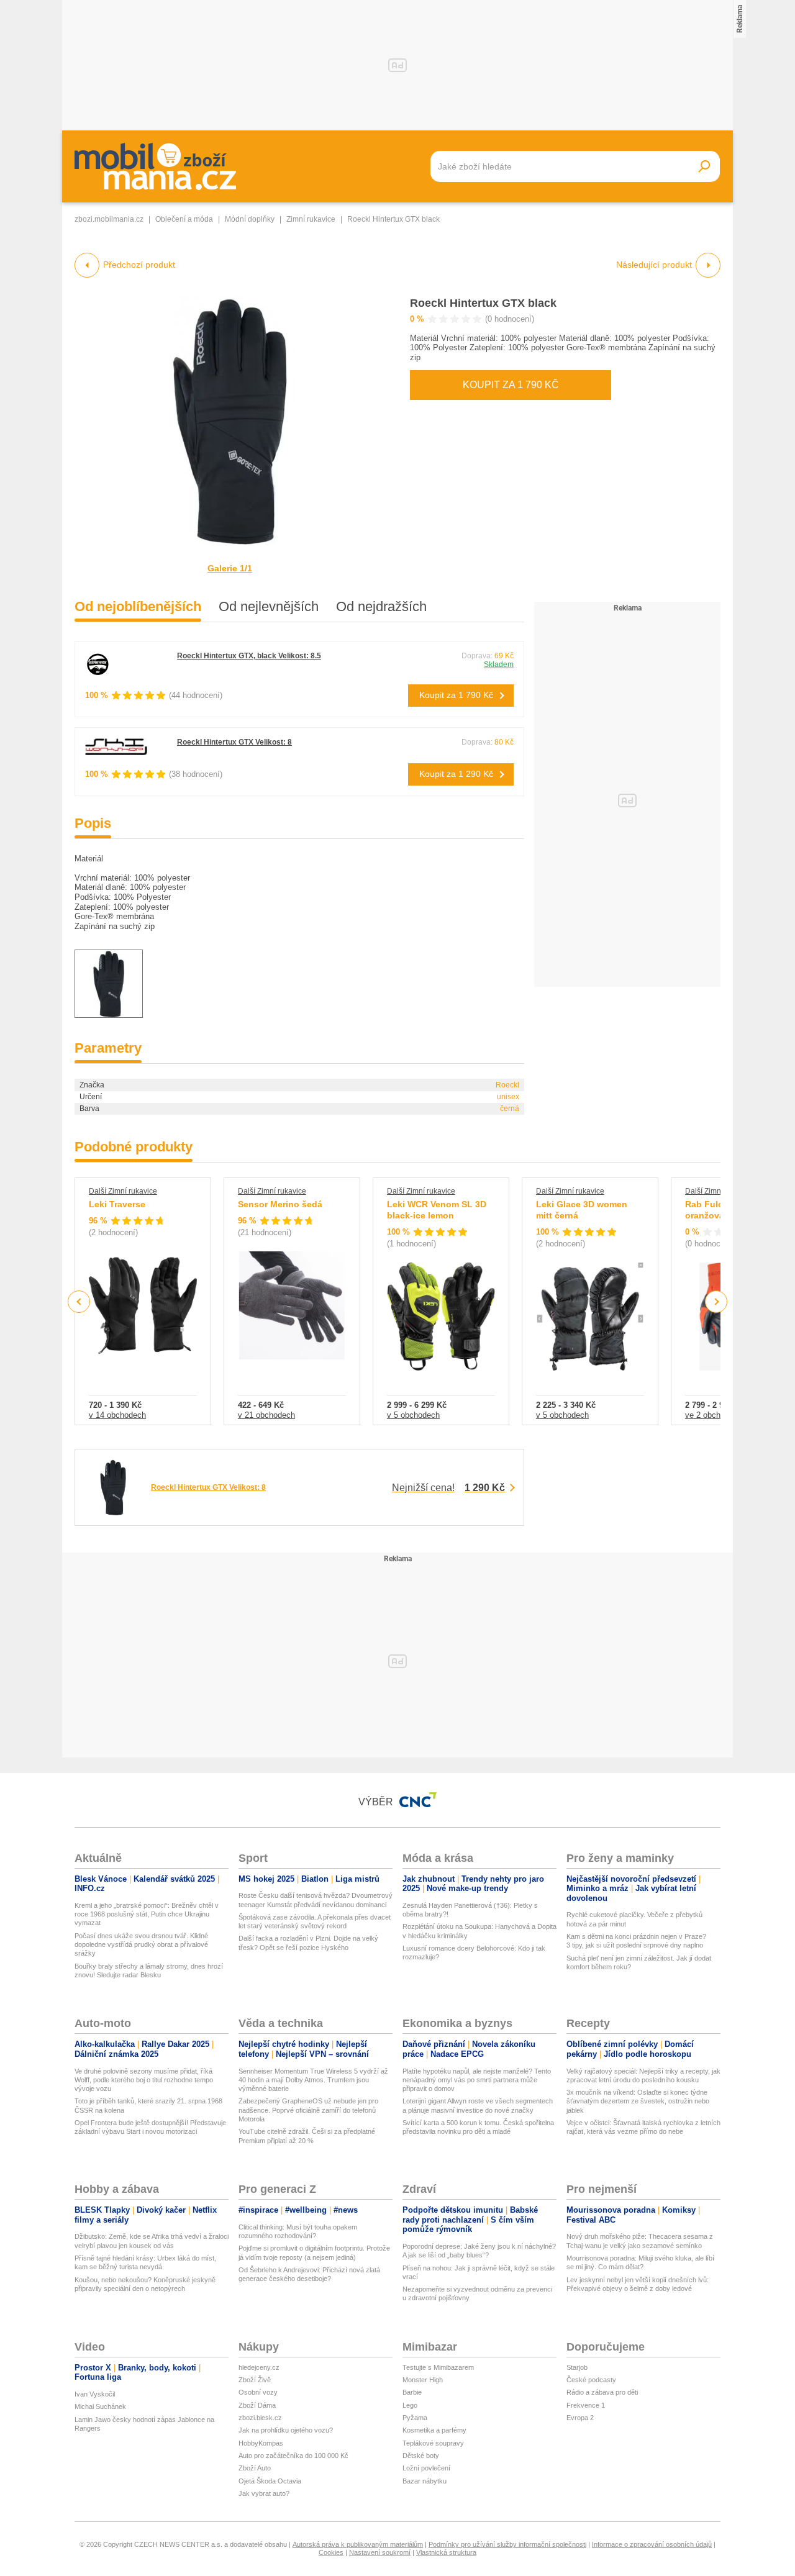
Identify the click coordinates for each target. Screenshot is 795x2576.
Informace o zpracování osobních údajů (652, 2544)
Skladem (499, 664)
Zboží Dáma (257, 2405)
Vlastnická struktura (446, 2552)
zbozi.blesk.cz (260, 2418)
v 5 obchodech (413, 1415)
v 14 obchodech (117, 1415)
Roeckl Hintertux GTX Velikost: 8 (234, 742)
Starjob (577, 2367)
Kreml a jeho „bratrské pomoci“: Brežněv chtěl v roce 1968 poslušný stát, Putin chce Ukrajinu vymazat (147, 1914)
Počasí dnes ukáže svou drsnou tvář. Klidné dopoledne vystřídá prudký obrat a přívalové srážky (141, 1945)
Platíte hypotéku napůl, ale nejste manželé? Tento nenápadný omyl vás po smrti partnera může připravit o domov (477, 2080)
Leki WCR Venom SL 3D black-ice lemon (437, 1210)
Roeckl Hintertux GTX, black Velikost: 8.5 (249, 656)
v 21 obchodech (266, 1415)
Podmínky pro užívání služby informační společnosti (507, 2544)
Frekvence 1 (586, 2405)
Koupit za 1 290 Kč (456, 774)
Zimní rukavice (311, 219)
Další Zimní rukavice (123, 1191)
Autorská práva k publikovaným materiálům (358, 2544)
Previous (79, 1301)
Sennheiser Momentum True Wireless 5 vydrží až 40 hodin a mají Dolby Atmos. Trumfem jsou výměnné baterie (313, 2080)
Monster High (423, 2380)
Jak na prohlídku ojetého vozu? (286, 2430)
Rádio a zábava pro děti (602, 2392)
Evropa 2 (580, 2418)
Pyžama (415, 2418)
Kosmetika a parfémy (434, 2430)
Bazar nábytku (425, 2481)
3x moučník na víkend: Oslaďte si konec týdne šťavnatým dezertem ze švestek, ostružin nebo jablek (638, 2101)
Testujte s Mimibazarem (438, 2367)
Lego (410, 2405)
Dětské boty (421, 2456)
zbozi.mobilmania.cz (109, 219)
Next (716, 1302)
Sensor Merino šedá (280, 1204)
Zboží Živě (255, 2380)
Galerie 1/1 (230, 568)
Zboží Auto (255, 2468)
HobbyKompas (261, 2443)
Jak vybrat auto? (264, 2493)
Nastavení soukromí (380, 2552)
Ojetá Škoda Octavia (270, 2481)
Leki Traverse (117, 1204)
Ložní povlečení (426, 2468)
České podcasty (591, 2380)
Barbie (412, 2392)
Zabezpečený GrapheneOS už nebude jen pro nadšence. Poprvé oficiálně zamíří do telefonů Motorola (308, 2110)
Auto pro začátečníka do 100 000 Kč (293, 2456)
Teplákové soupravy (433, 2443)
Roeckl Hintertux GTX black (483, 303)
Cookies (331, 2552)
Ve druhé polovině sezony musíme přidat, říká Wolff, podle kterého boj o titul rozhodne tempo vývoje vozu (144, 2080)
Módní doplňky (250, 219)
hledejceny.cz (259, 2367)
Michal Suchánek (100, 2406)
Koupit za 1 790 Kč (511, 385)
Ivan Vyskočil (95, 2394)
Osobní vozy (258, 2392)
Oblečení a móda (184, 219)
